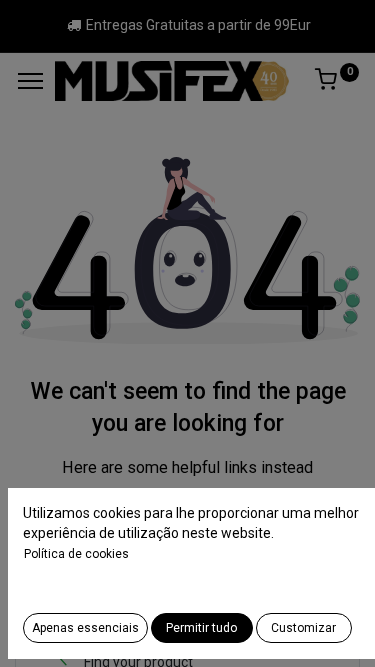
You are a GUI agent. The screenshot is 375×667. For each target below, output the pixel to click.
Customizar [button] (303, 628)
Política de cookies (76, 554)
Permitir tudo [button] (201, 628)
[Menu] (30, 81)
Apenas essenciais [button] (85, 628)
